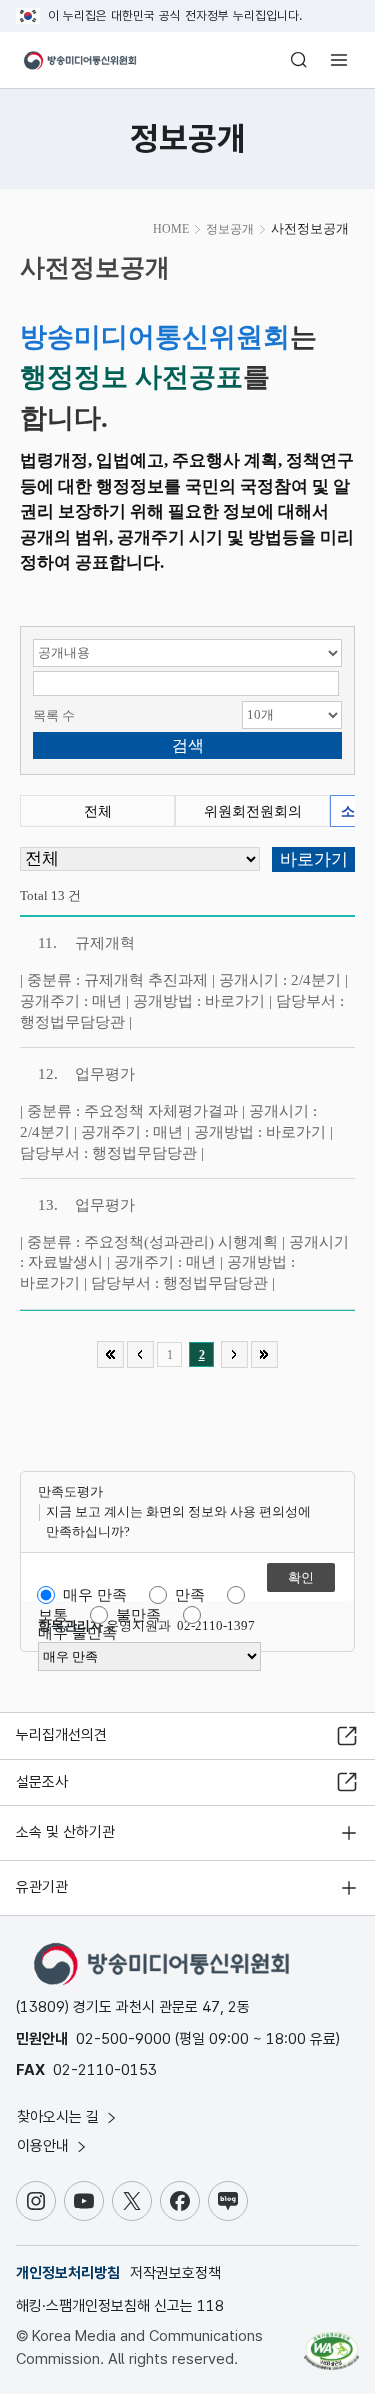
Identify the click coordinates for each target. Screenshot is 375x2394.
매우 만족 (95, 1595)
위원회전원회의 (253, 811)
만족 (190, 1595)
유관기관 (42, 1887)
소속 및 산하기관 (65, 1832)
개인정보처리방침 (68, 2273)
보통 (53, 1615)
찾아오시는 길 (60, 2117)
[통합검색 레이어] (299, 60)
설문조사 (42, 1782)
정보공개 (230, 229)
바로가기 (235, 1001)
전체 (98, 811)
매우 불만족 (77, 1633)
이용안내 (45, 2146)
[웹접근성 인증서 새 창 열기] (331, 2343)
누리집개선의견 (61, 1735)
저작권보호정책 (175, 2273)
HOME (171, 229)
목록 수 (54, 715)
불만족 (138, 1615)
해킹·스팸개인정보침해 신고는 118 (120, 2306)
